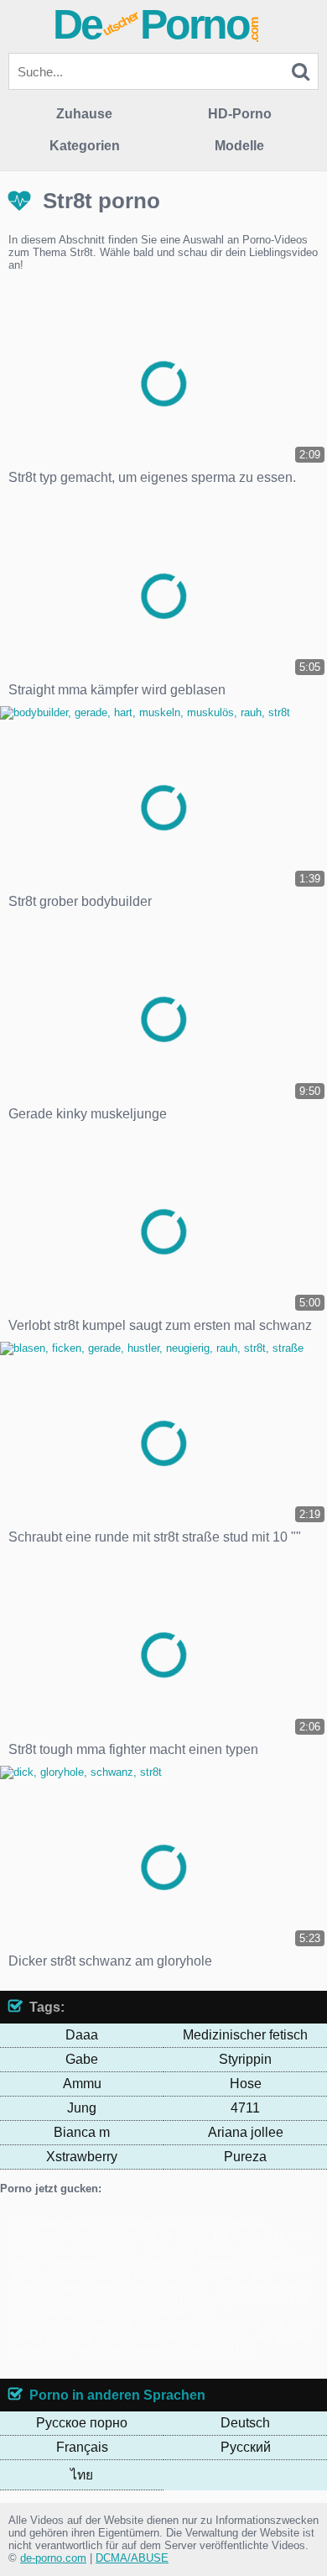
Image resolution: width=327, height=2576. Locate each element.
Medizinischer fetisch (245, 2035)
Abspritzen (137, 2262)
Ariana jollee (246, 2132)
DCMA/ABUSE (132, 2558)
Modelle (239, 146)
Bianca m (82, 2132)
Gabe (82, 2059)
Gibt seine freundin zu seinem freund (99, 2224)
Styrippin (245, 2059)
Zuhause (84, 114)
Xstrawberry (82, 2157)
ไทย (82, 2475)
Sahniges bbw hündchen (124, 2325)
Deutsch (245, 2423)
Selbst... (123, 2249)
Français (82, 2447)
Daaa (82, 2035)
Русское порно (82, 2423)
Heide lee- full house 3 (216, 2236)
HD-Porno (240, 114)
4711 (245, 2108)
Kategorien (85, 146)
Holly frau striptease (196, 2249)
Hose (246, 2084)
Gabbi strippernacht (110, 2236)
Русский (246, 2447)
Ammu (82, 2084)
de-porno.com (53, 2558)
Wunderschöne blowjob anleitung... (128, 2287)
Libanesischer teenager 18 (107, 2299)
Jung (82, 2108)
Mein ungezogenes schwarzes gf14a (164, 2350)
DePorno (157, 24)
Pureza (245, 2157)
